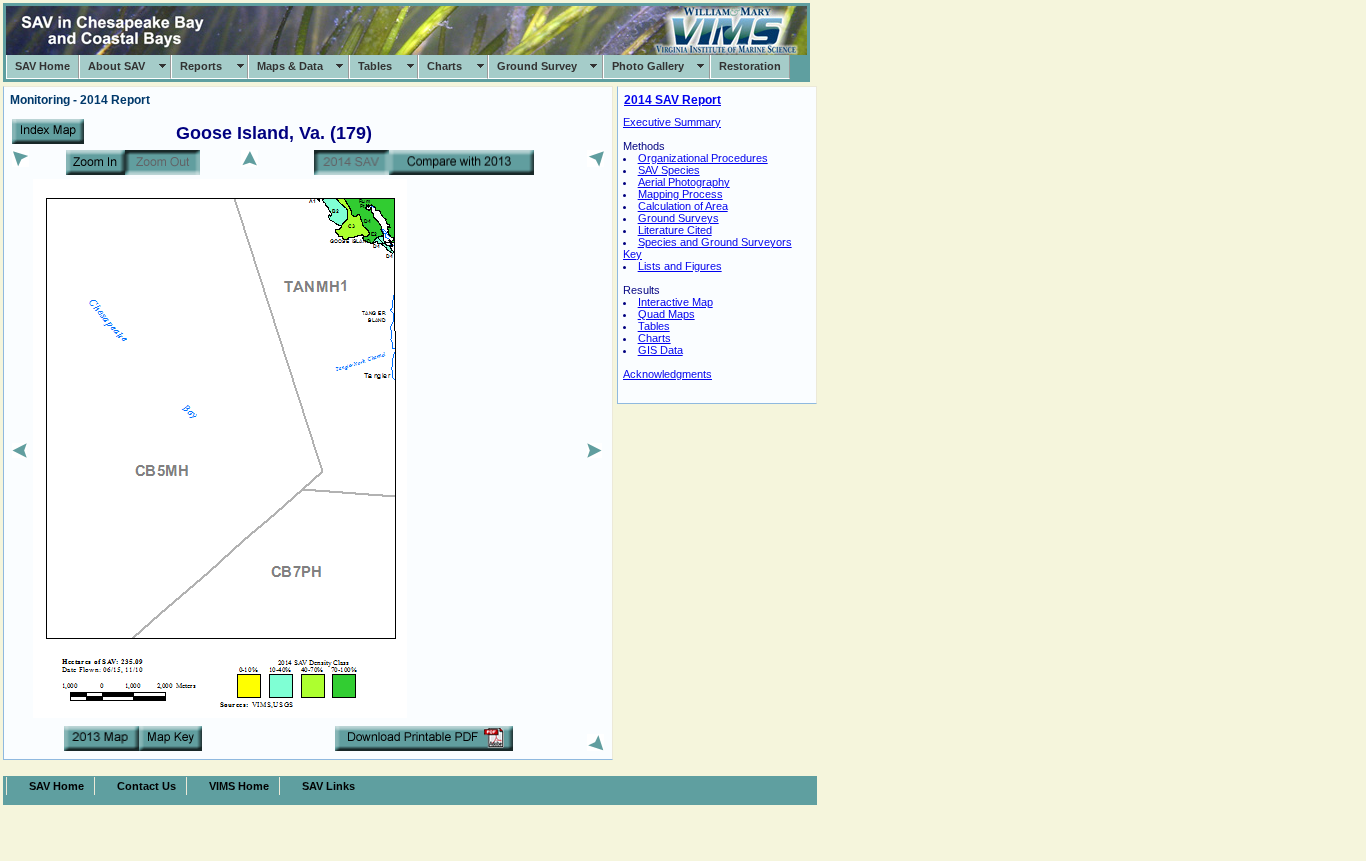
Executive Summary (672, 122)
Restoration (750, 66)
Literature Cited (675, 230)
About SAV (116, 66)
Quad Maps (666, 314)
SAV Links (328, 786)
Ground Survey (537, 66)
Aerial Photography (684, 182)
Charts (444, 66)
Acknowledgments (667, 374)
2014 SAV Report (672, 100)
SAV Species (669, 170)
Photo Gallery (648, 66)
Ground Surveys (678, 218)
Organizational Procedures (703, 158)
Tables (375, 66)
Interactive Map (675, 302)
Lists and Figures (680, 266)
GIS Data (660, 350)
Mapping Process (680, 194)
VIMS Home (239, 786)
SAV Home (42, 66)
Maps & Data (290, 66)
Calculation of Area (683, 206)
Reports (201, 66)
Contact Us (146, 786)
